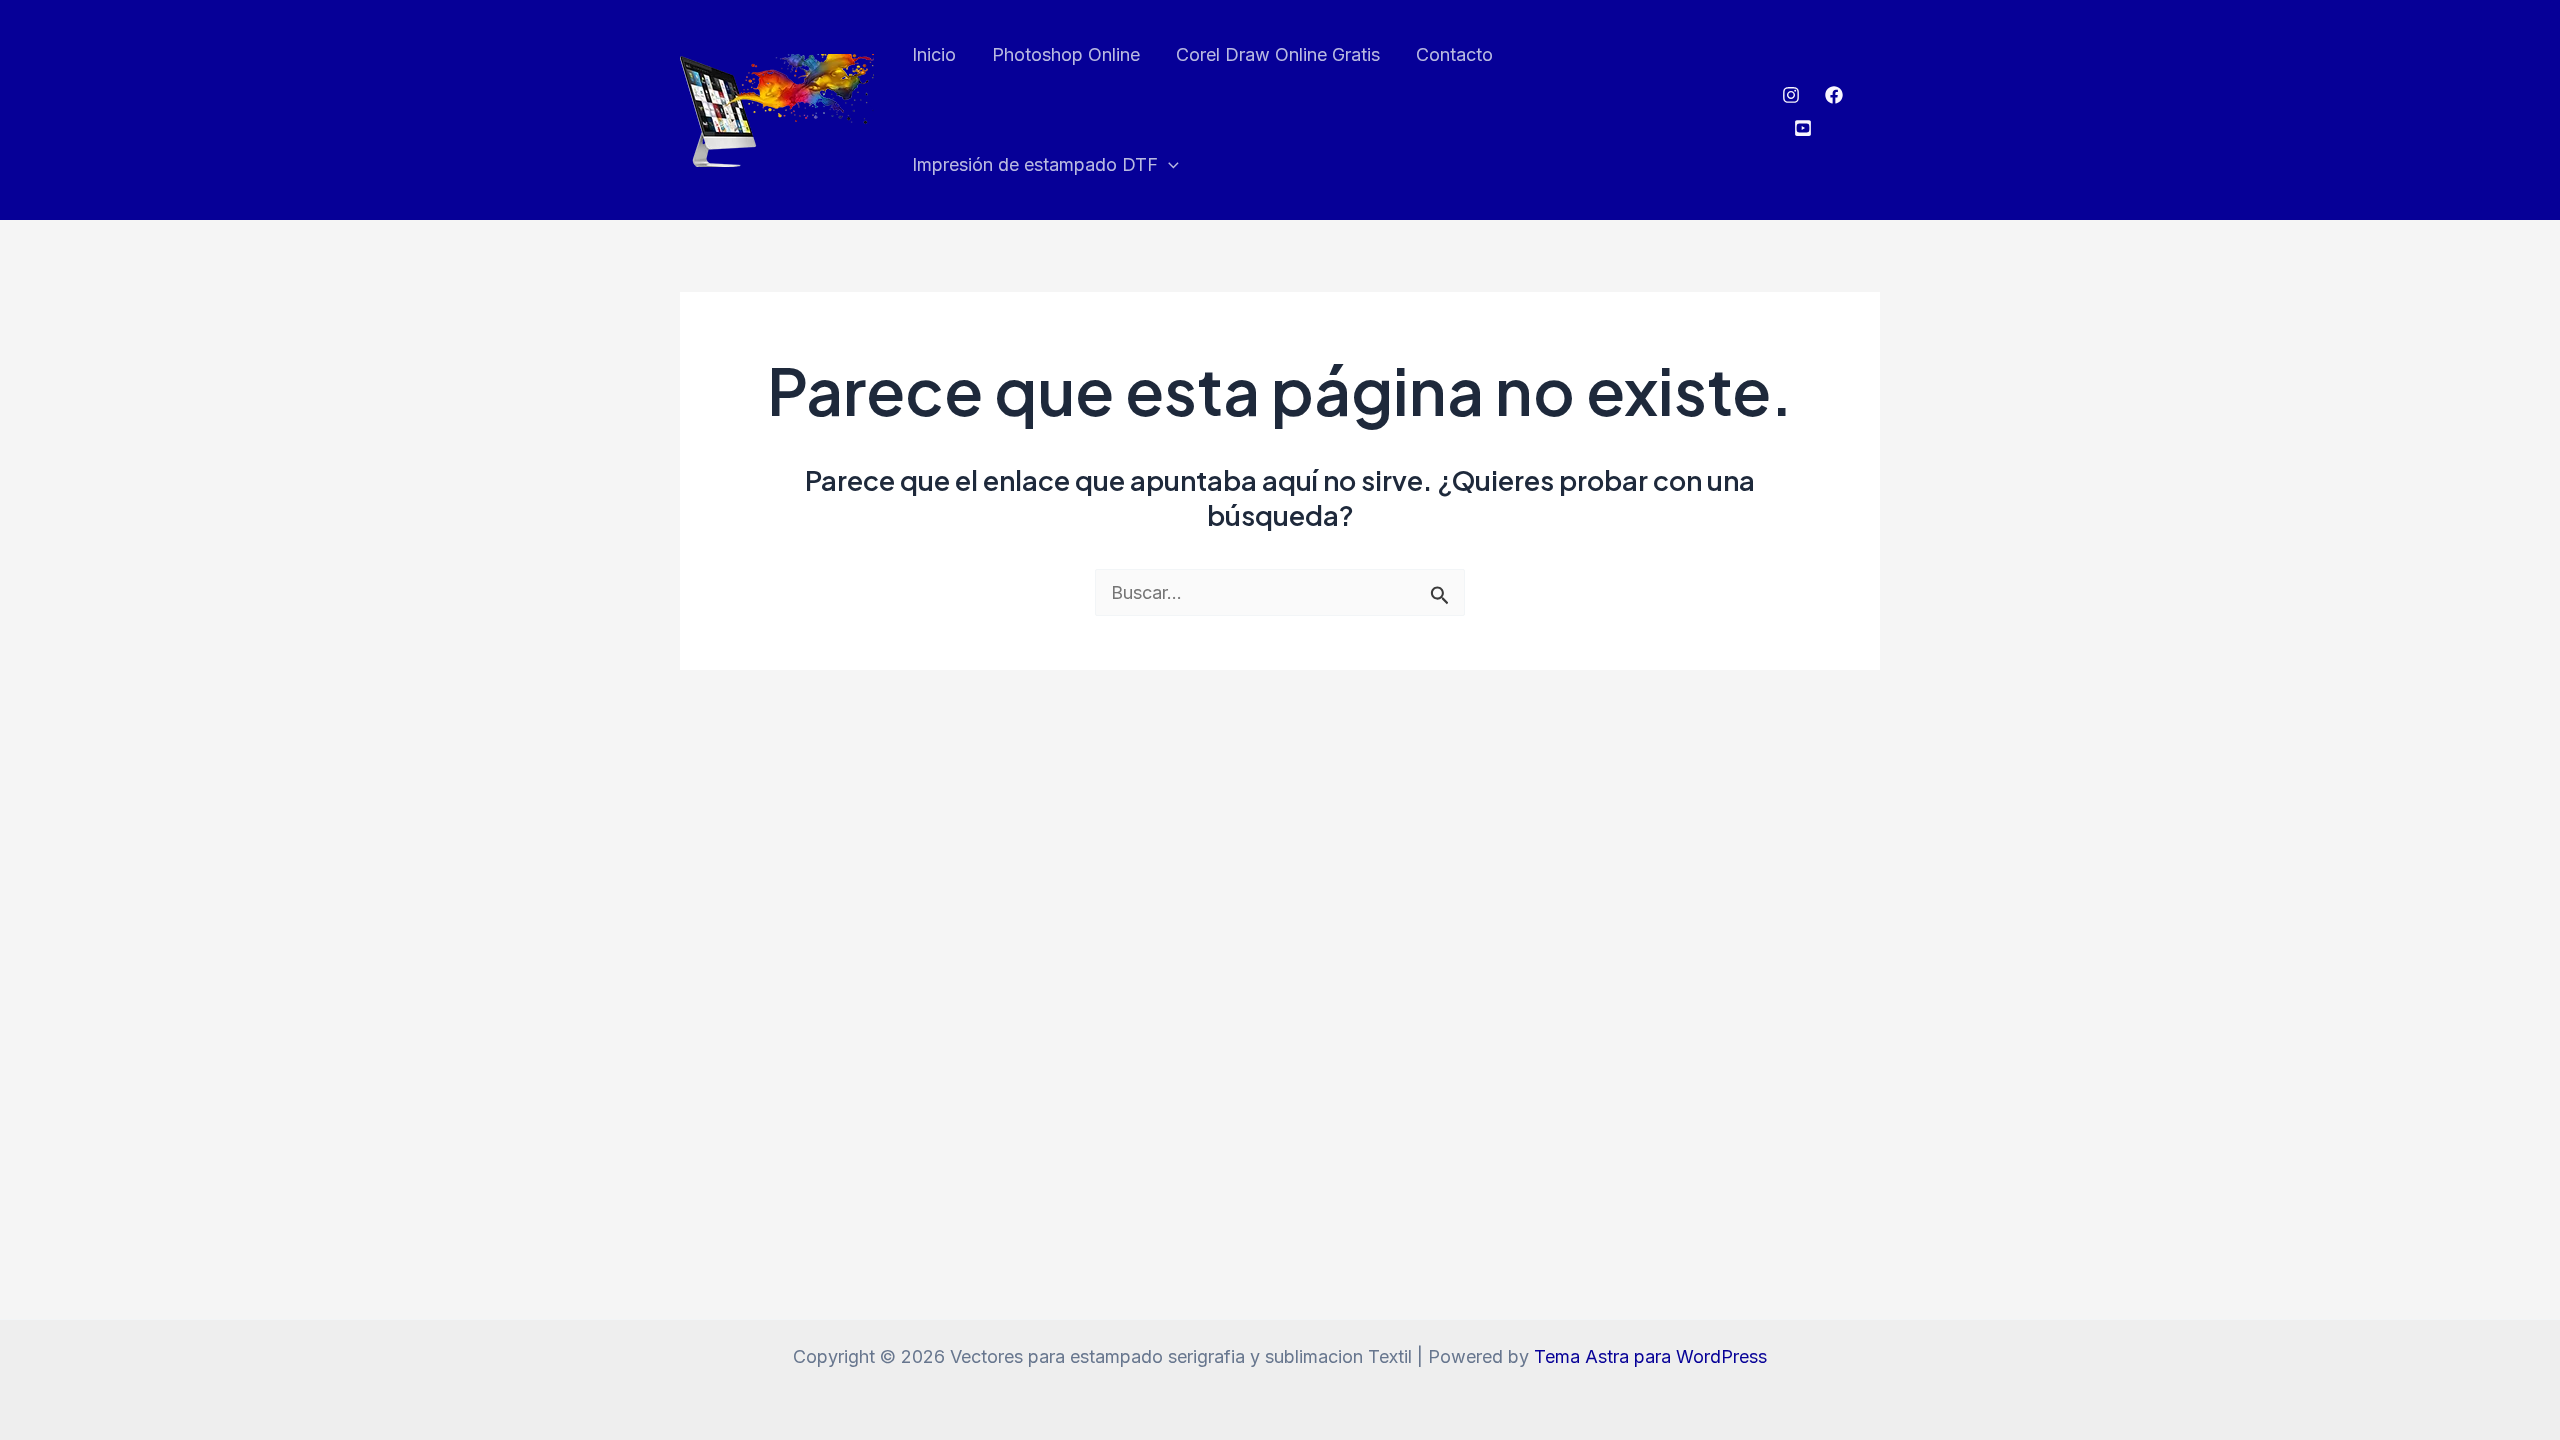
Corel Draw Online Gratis (1278, 54)
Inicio (934, 54)
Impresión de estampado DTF (1035, 164)
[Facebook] (1834, 95)
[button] (1168, 165)
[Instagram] (1791, 95)
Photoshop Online (1066, 54)
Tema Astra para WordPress (1650, 1356)
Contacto (1454, 54)
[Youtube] (1803, 128)
